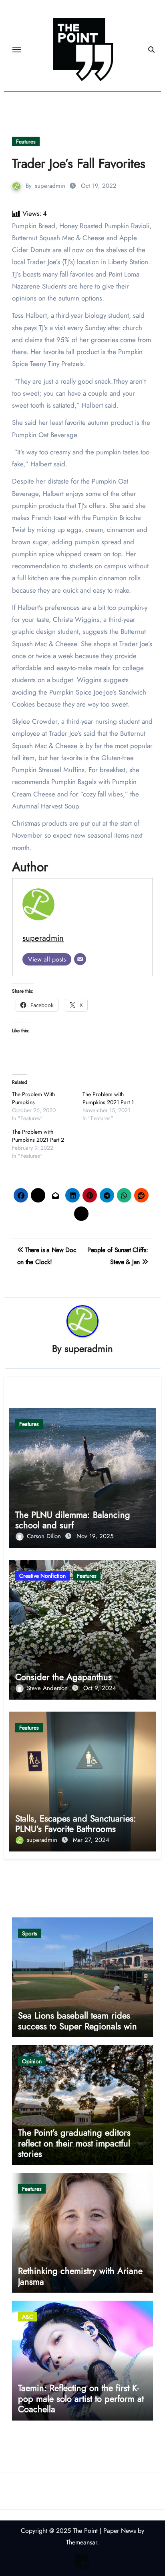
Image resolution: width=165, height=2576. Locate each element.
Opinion (32, 2061)
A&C (28, 2317)
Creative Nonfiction (42, 1576)
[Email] (80, 959)
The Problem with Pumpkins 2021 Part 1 (108, 1098)
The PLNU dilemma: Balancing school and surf (73, 1520)
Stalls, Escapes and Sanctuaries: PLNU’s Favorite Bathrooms (76, 1824)
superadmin (50, 186)
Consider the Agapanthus (63, 1677)
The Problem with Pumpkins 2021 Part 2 (38, 1136)
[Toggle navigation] (17, 50)
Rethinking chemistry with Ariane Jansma (80, 2276)
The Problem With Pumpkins (33, 1098)
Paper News (120, 2531)
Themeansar (81, 2542)
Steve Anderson (48, 1688)
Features (26, 141)
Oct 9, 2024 (100, 1688)
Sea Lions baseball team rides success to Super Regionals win (77, 2021)
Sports (30, 1933)
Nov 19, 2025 (95, 1536)
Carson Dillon (45, 1536)
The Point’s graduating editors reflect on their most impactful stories (74, 2143)
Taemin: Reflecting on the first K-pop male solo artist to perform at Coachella (81, 2398)
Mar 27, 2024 (91, 1840)
